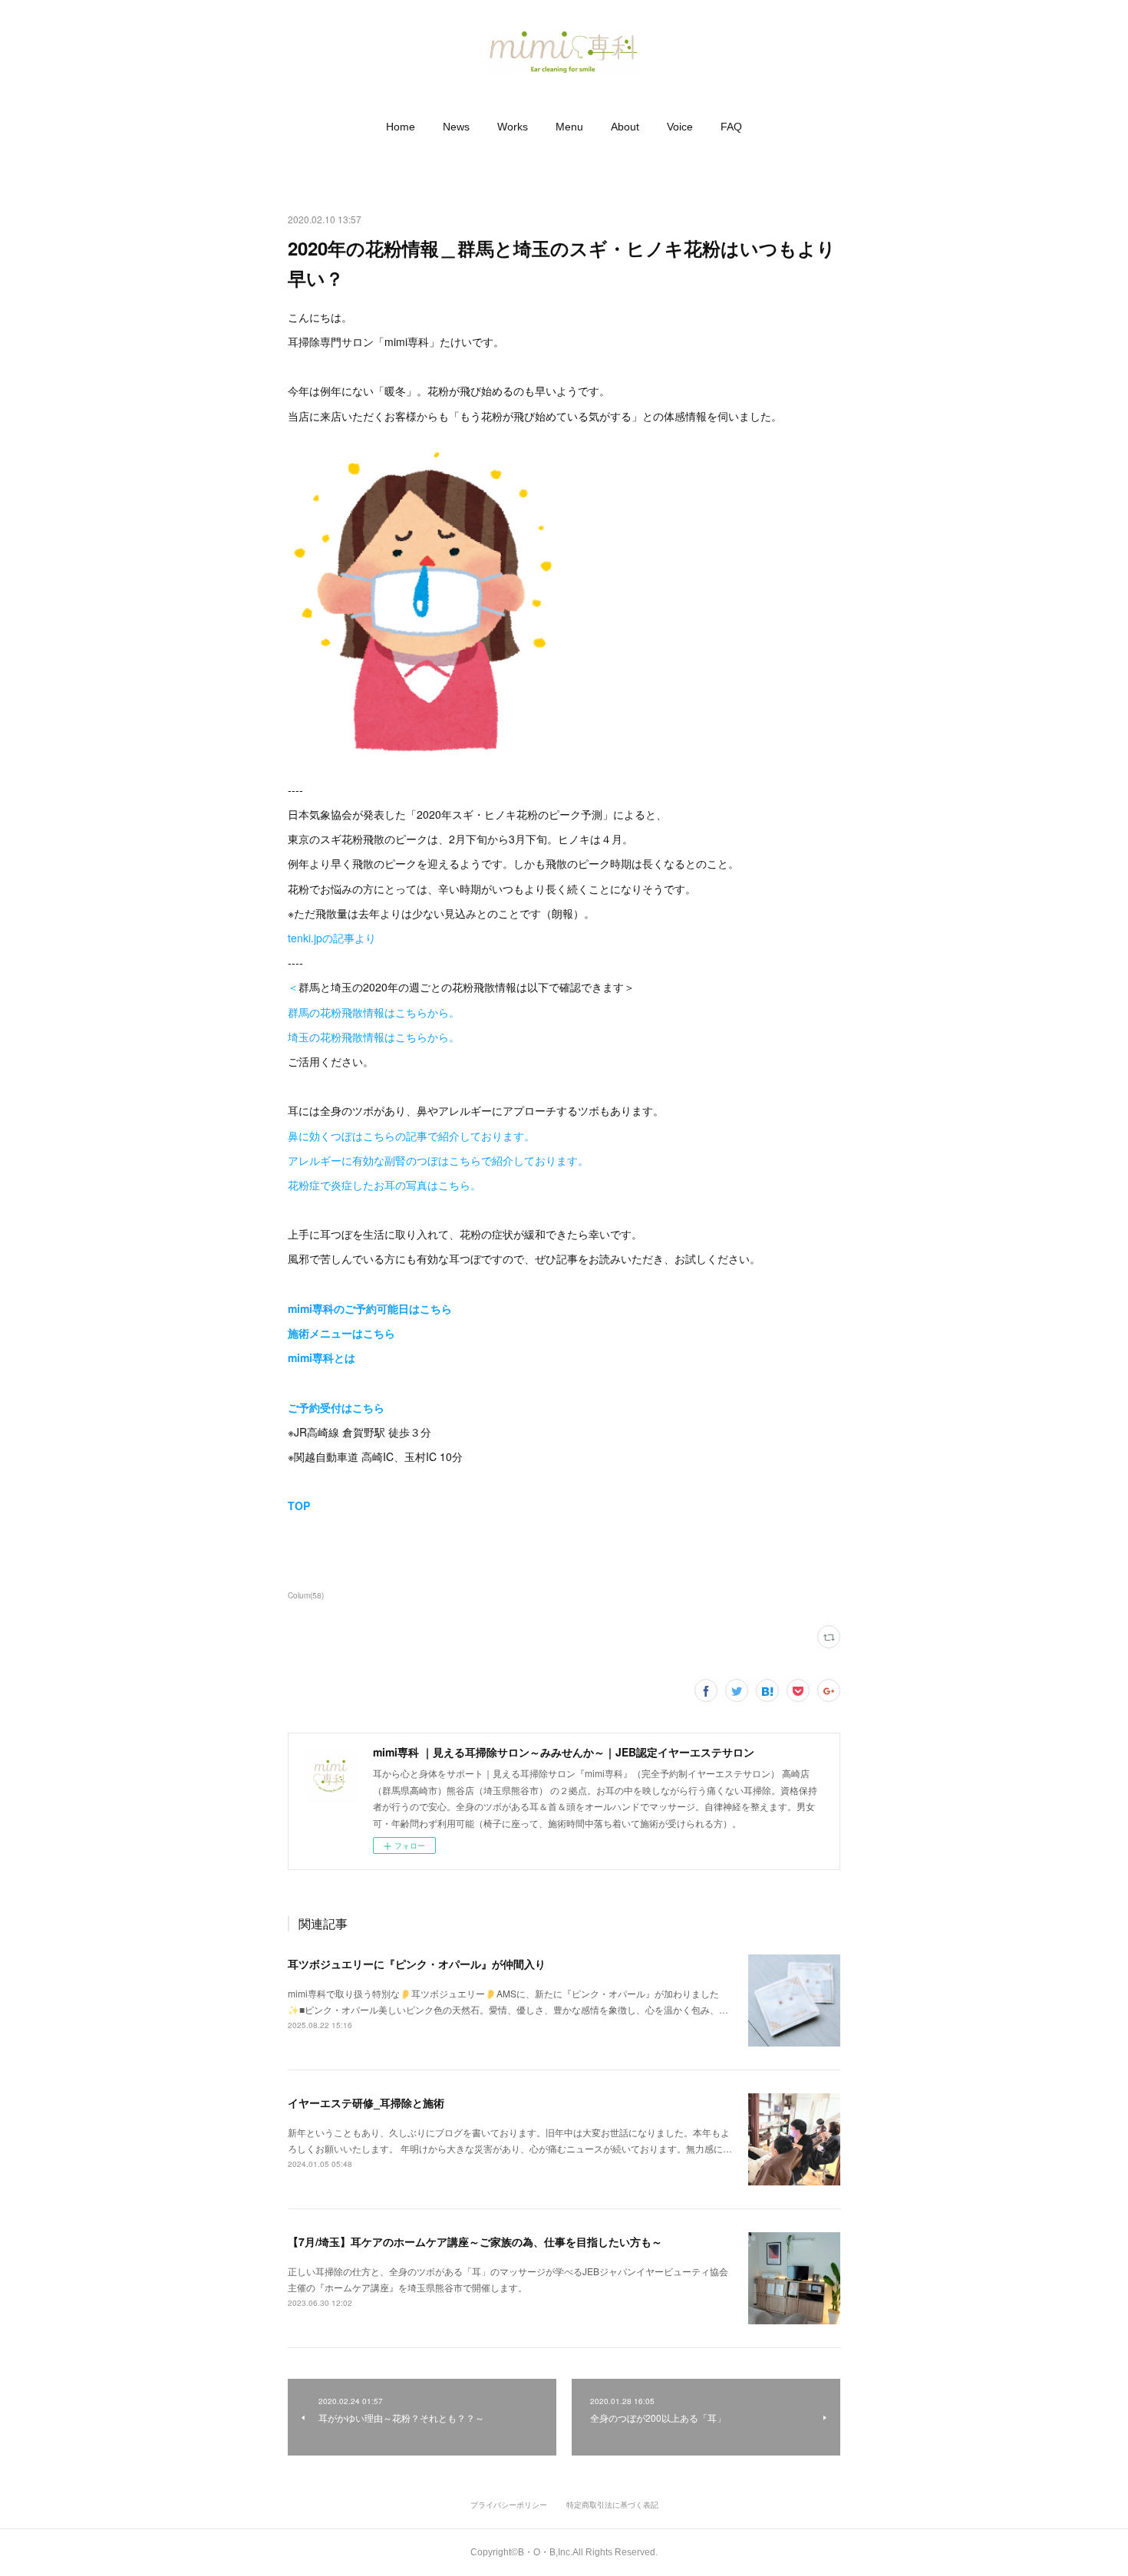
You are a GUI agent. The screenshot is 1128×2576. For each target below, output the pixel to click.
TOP (299, 1506)
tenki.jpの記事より (332, 938)
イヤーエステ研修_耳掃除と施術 (366, 2103)
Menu (569, 127)
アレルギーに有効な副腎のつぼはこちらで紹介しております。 (438, 1160)
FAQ (731, 127)
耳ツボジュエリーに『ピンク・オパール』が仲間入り (417, 1964)
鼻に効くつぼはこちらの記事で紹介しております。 (411, 1136)
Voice (680, 127)
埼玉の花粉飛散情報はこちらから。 (374, 1037)
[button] (401, 127)
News (456, 127)
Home (401, 127)
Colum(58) (306, 1595)
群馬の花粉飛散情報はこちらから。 (374, 1012)
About (625, 127)
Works (513, 127)
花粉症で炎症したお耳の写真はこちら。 (384, 1185)
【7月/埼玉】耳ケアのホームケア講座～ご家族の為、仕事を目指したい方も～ (475, 2241)
